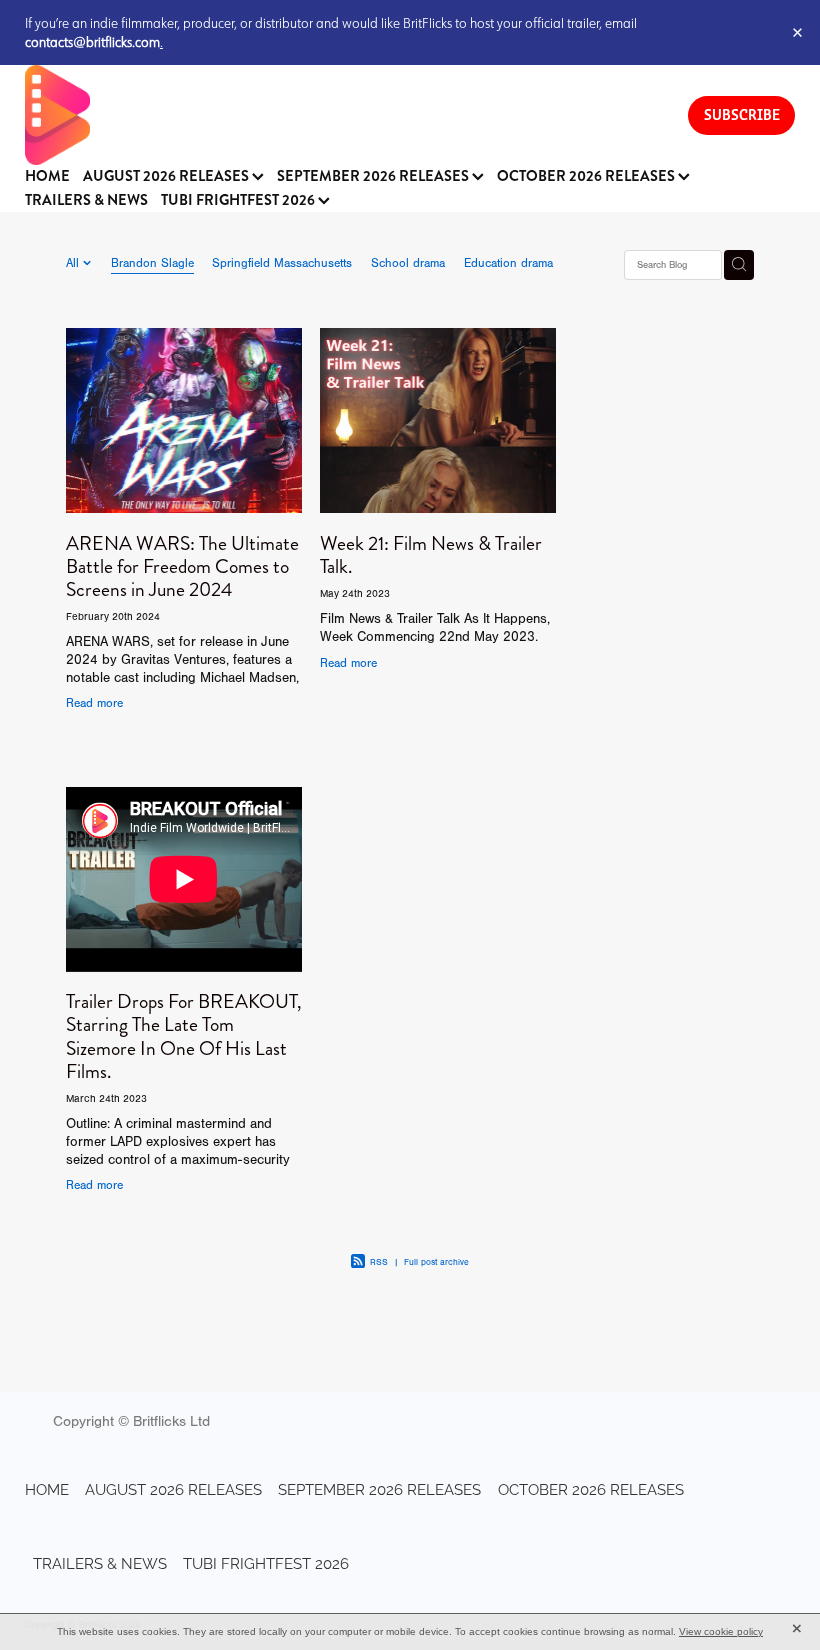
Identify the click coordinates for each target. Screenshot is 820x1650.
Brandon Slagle (152, 263)
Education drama (508, 263)
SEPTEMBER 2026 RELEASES (374, 176)
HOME (47, 176)
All (74, 263)
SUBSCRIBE (742, 114)
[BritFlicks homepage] (336, 115)
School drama (408, 263)
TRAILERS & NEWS (86, 200)
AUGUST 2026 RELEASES (167, 176)
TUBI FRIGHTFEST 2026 (239, 200)
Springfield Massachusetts (282, 263)
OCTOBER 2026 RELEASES (587, 176)
